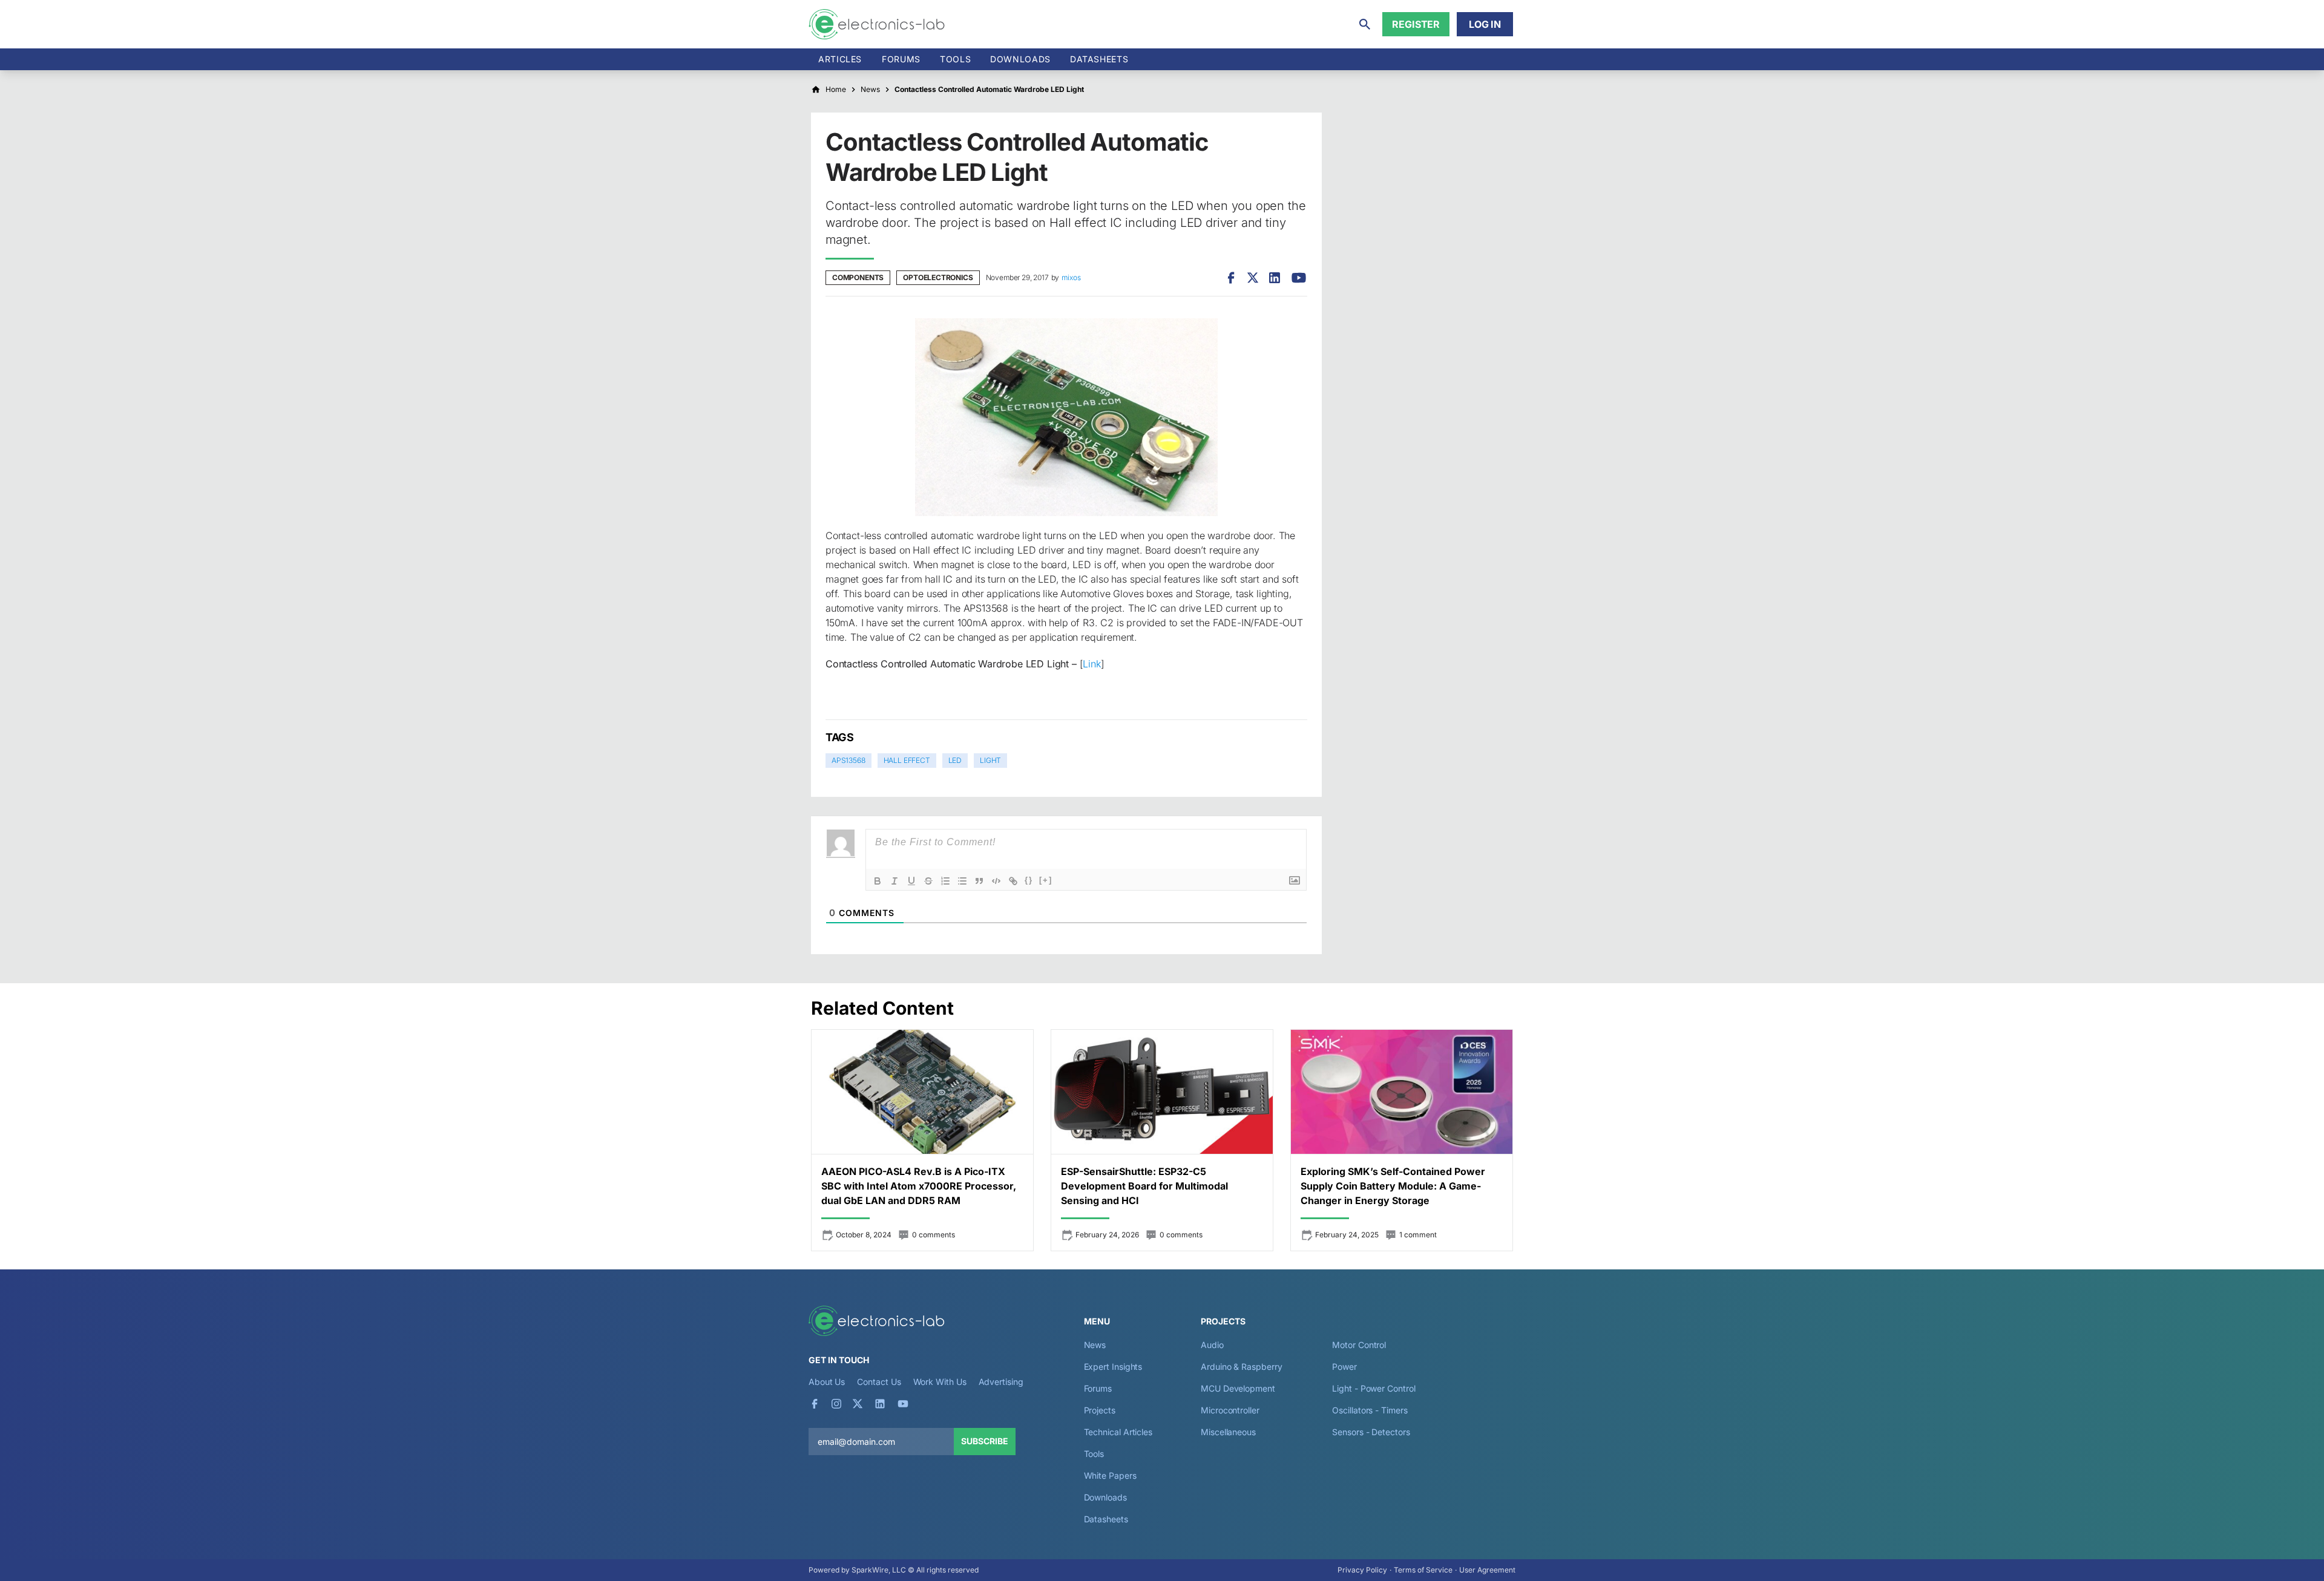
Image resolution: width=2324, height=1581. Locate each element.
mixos (1071, 277)
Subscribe (985, 1441)
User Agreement (1487, 1570)
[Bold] (878, 881)
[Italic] (894, 881)
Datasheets (1099, 59)
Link (1091, 664)
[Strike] (928, 881)
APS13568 (849, 760)
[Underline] (911, 881)
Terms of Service (1423, 1570)
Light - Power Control (1374, 1388)
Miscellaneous (1228, 1432)
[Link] (1013, 881)
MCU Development (1238, 1388)
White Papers (1110, 1475)
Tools (955, 59)
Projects (1100, 1410)
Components (858, 277)
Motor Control (1359, 1345)
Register (1416, 24)
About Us (827, 1382)
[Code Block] (996, 881)
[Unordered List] (962, 881)
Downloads (1105, 1497)
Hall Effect (907, 760)
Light (990, 760)
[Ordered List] (945, 881)
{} (1029, 880)
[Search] (1365, 24)
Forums (901, 59)
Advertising (1001, 1382)
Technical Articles (1118, 1432)
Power (1344, 1367)
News (1095, 1345)
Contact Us (879, 1382)
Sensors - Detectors (1371, 1432)
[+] (1046, 880)
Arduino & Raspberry (1241, 1367)
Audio (1212, 1345)
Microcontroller (1230, 1410)
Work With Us (940, 1382)
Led (955, 760)
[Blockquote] (979, 881)
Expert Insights (1113, 1367)
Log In (1485, 24)
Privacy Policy (1362, 1570)
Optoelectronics (938, 277)
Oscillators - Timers (1370, 1410)
